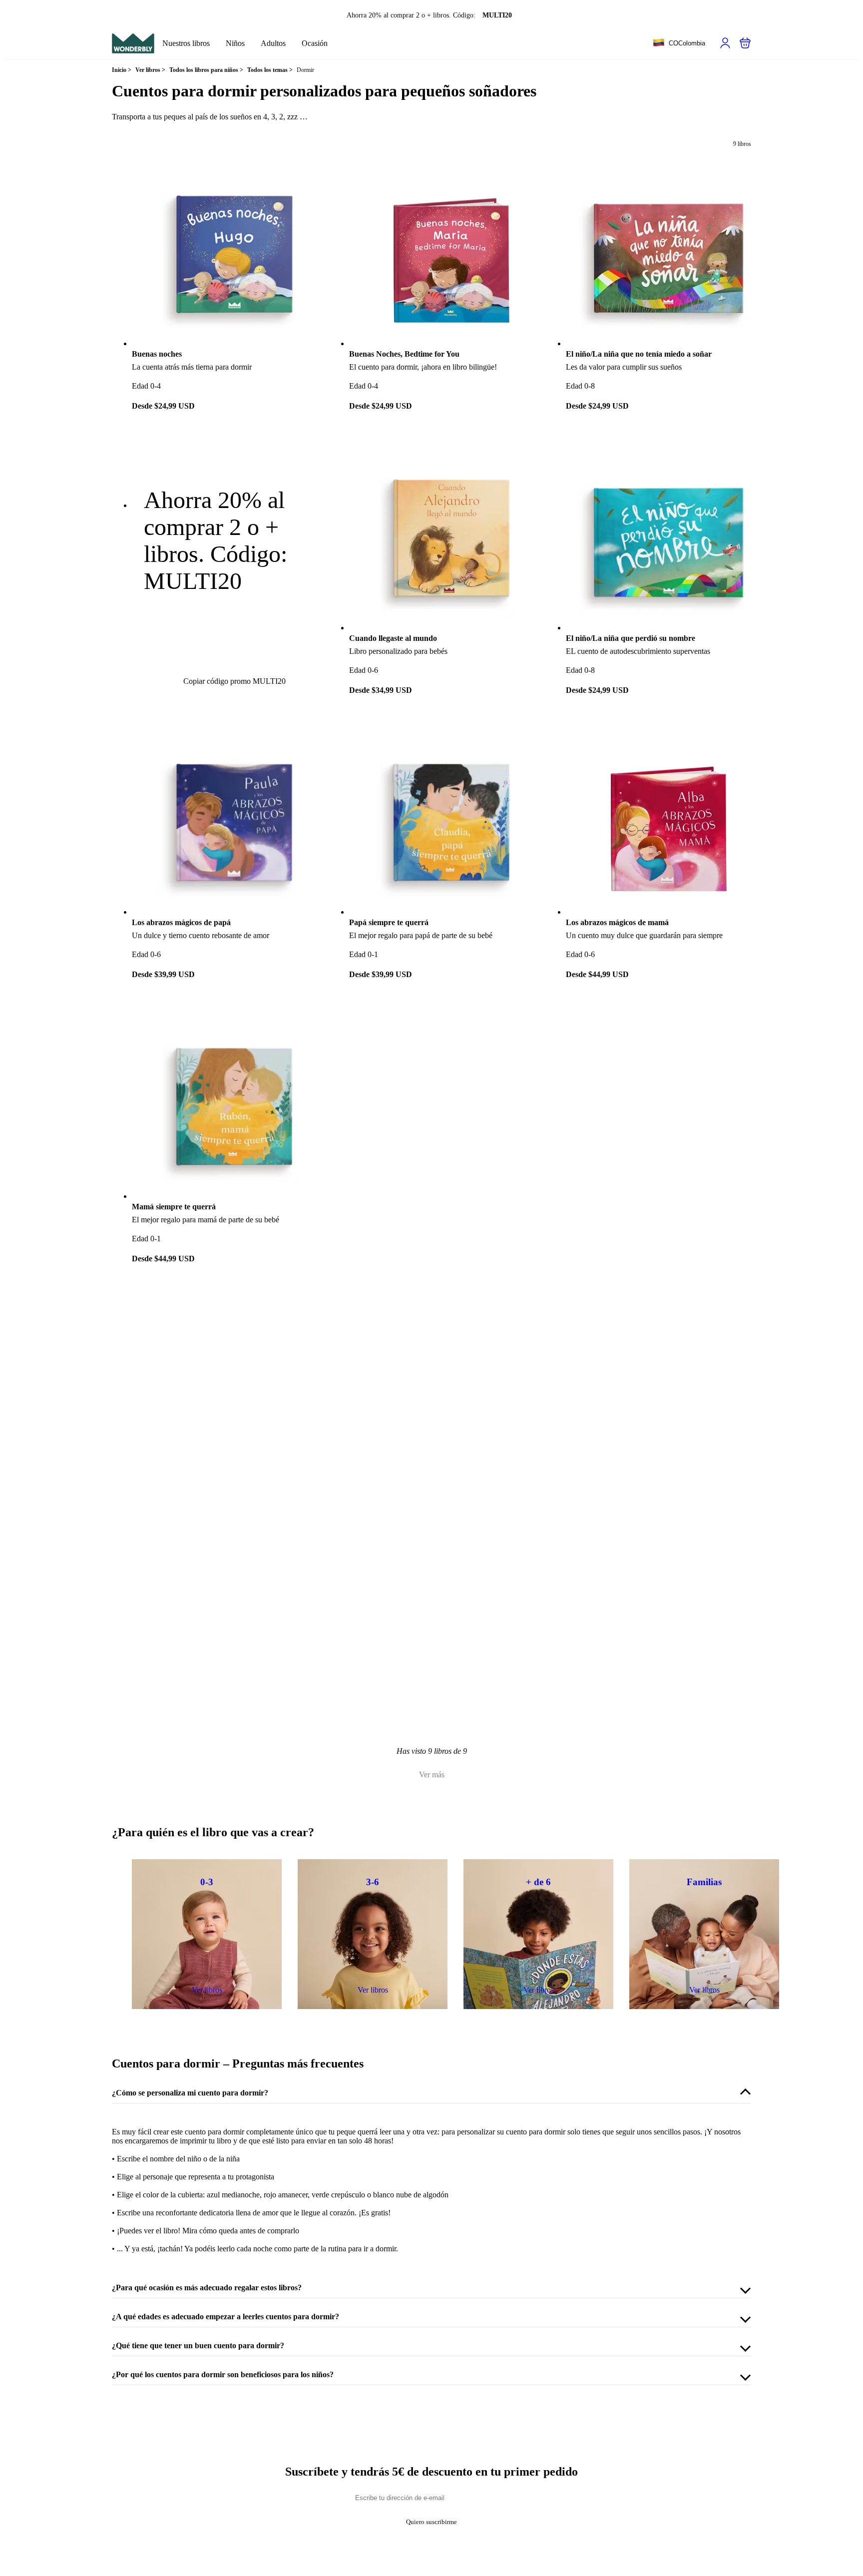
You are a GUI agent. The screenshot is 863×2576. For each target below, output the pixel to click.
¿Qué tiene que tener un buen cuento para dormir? (198, 2345)
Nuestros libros (186, 43)
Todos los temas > (270, 70)
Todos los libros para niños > (206, 70)
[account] (725, 43)
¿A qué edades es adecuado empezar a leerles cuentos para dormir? (225, 2317)
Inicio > (122, 70)
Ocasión (315, 43)
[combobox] (679, 43)
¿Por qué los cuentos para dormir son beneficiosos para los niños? (223, 2374)
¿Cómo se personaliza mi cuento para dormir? (190, 2093)
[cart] (745, 43)
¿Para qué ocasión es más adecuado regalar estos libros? (207, 2288)
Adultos (273, 43)
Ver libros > (150, 70)
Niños (235, 43)
